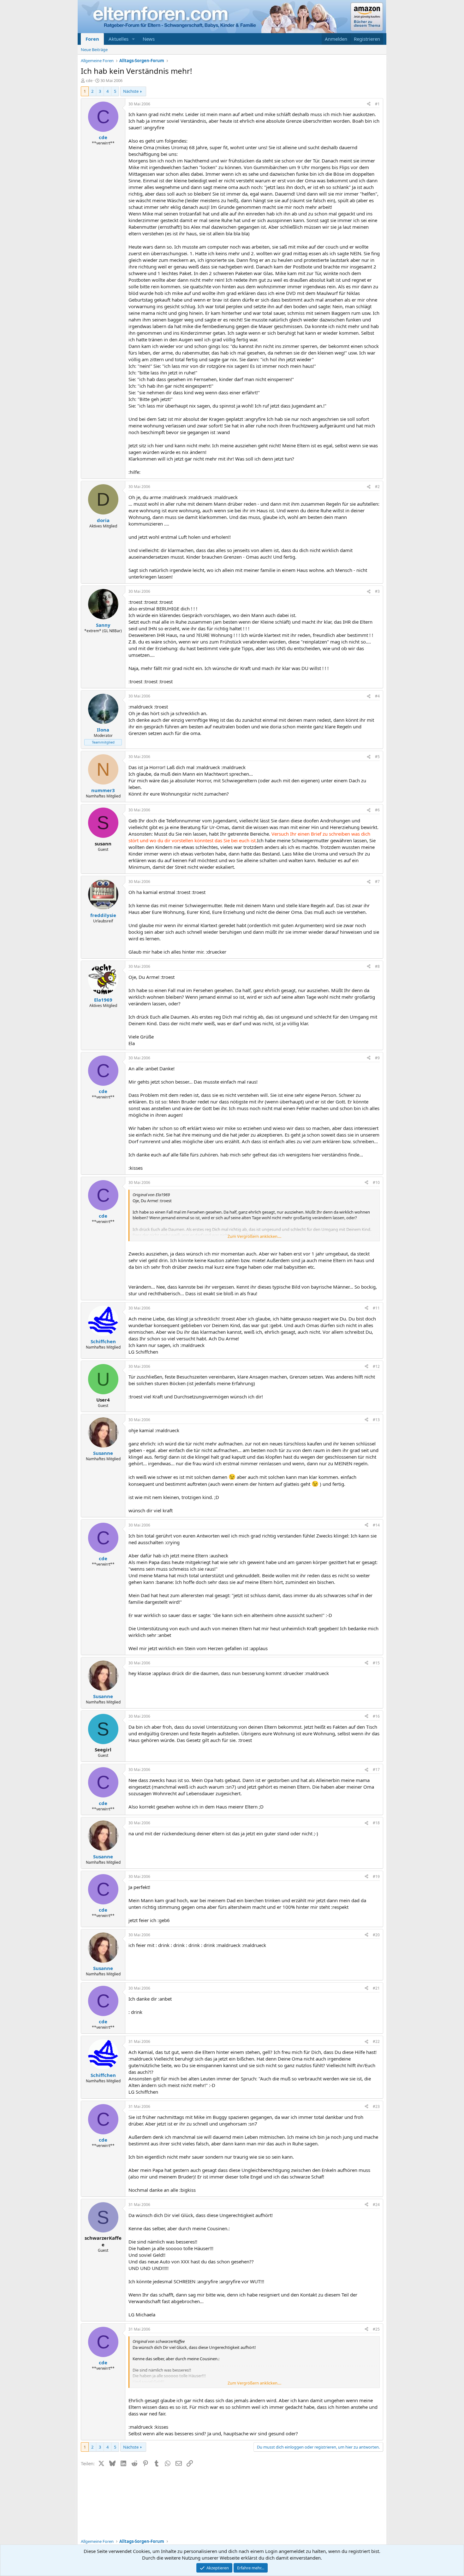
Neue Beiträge (94, 50)
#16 (376, 1716)
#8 (377, 966)
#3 (377, 591)
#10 (376, 1182)
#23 (376, 2106)
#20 (376, 1935)
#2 (377, 487)
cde (89, 80)
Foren (92, 39)
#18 (376, 1823)
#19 (376, 1876)
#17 (376, 1770)
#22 (376, 2041)
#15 (376, 1663)
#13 (376, 1420)
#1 (377, 104)
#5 (377, 757)
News (149, 39)
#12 (376, 1366)
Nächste (131, 91)
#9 (377, 1058)
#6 (377, 810)
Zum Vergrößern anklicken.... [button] (254, 1236)
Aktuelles (119, 39)
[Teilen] (369, 104)
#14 (376, 1525)
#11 (376, 1308)
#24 (376, 2205)
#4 (377, 696)
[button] (134, 39)
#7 (377, 882)
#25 (376, 2329)
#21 (376, 1988)
